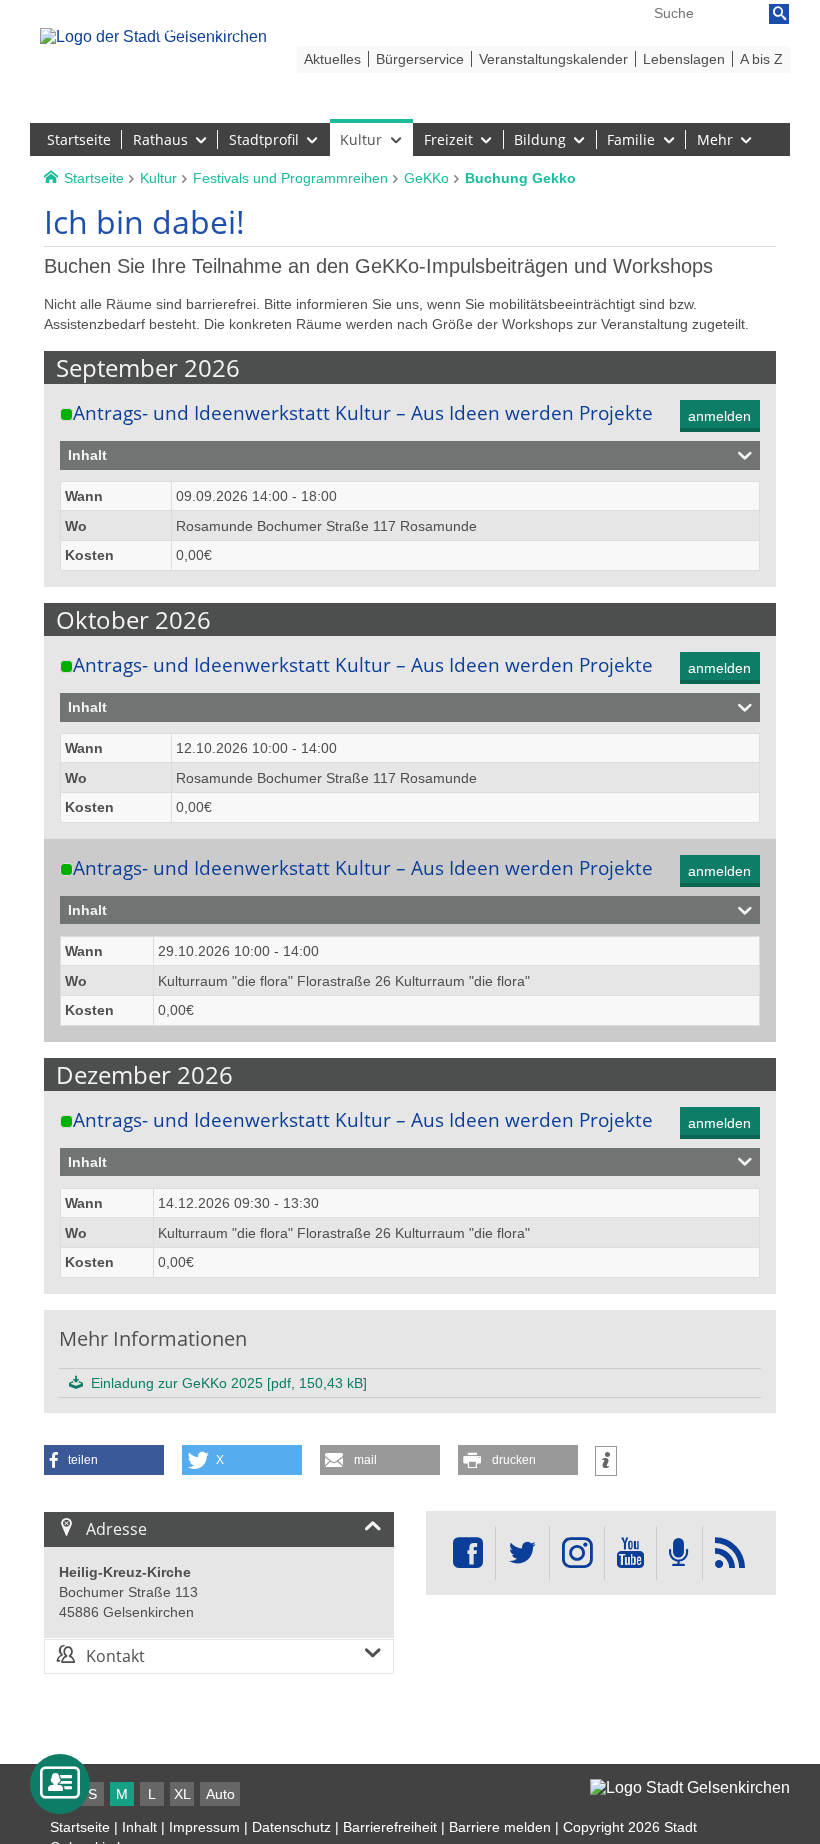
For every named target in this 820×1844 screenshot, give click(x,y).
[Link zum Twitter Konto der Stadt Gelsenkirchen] (522, 1553)
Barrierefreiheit (390, 1827)
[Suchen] (779, 14)
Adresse (116, 1529)
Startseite (80, 1827)
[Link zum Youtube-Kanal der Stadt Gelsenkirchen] (630, 1553)
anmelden (719, 416)
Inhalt (139, 1827)
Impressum (204, 1827)
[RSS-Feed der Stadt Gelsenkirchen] (730, 1553)
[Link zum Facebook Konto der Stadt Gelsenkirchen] (468, 1553)
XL (182, 1794)
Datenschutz (291, 1827)
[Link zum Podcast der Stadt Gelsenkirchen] (679, 1553)
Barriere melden (500, 1827)
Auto (220, 1794)
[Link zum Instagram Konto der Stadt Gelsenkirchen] (577, 1553)
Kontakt (115, 1656)
